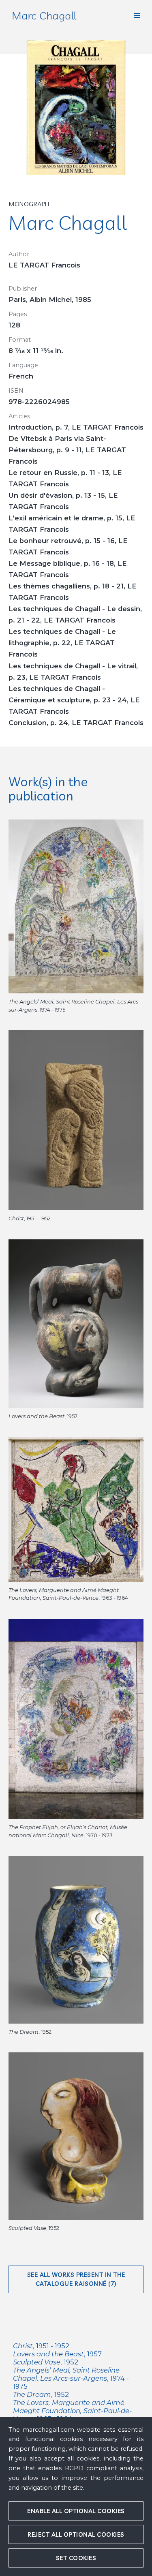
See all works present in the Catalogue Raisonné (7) (76, 2279)
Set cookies (76, 2558)
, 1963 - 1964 (72, 2411)
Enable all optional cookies (76, 2511)
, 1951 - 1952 (41, 2346)
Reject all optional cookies (76, 2534)
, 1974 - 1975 (71, 2378)
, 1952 (46, 2362)
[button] (137, 15)
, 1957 (57, 2354)
